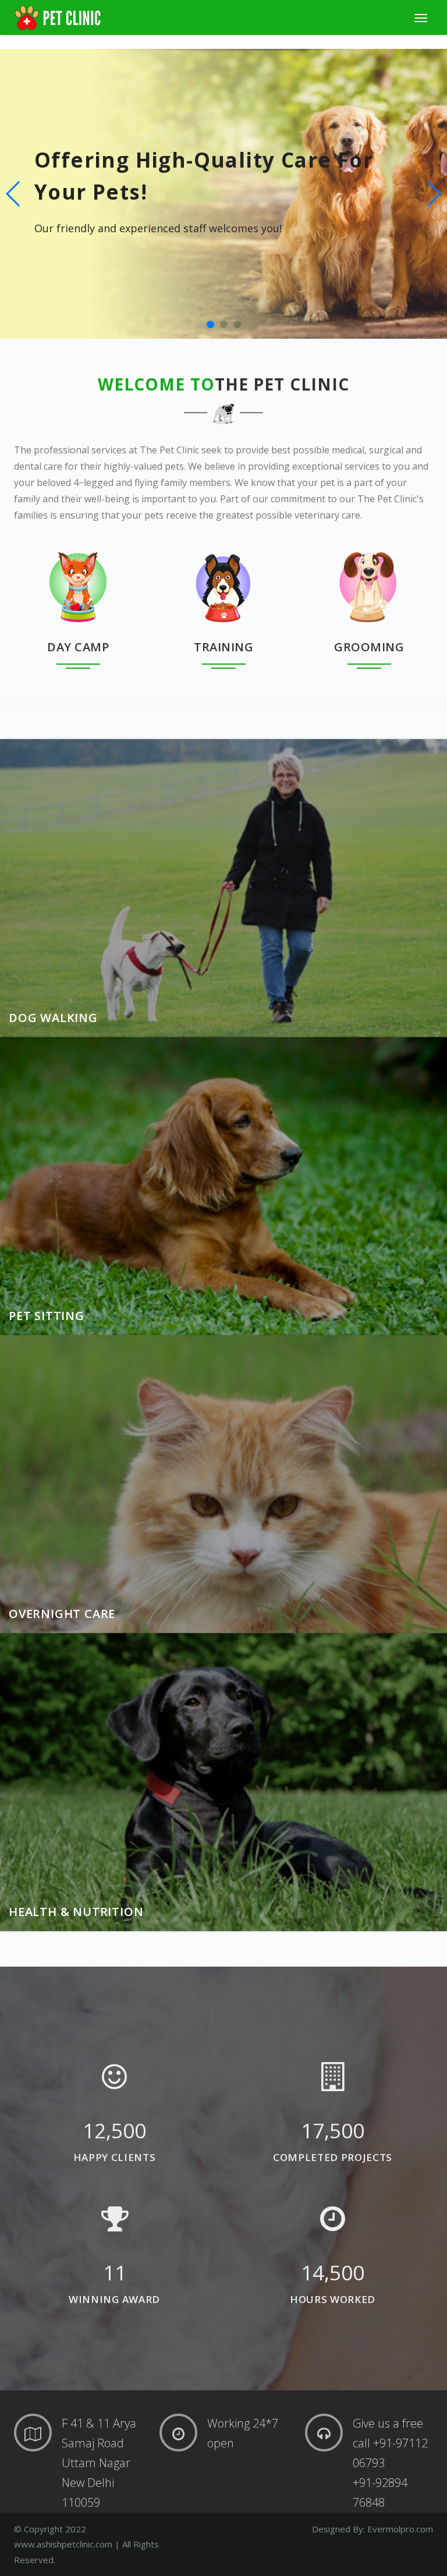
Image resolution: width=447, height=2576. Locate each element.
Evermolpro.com (400, 2529)
